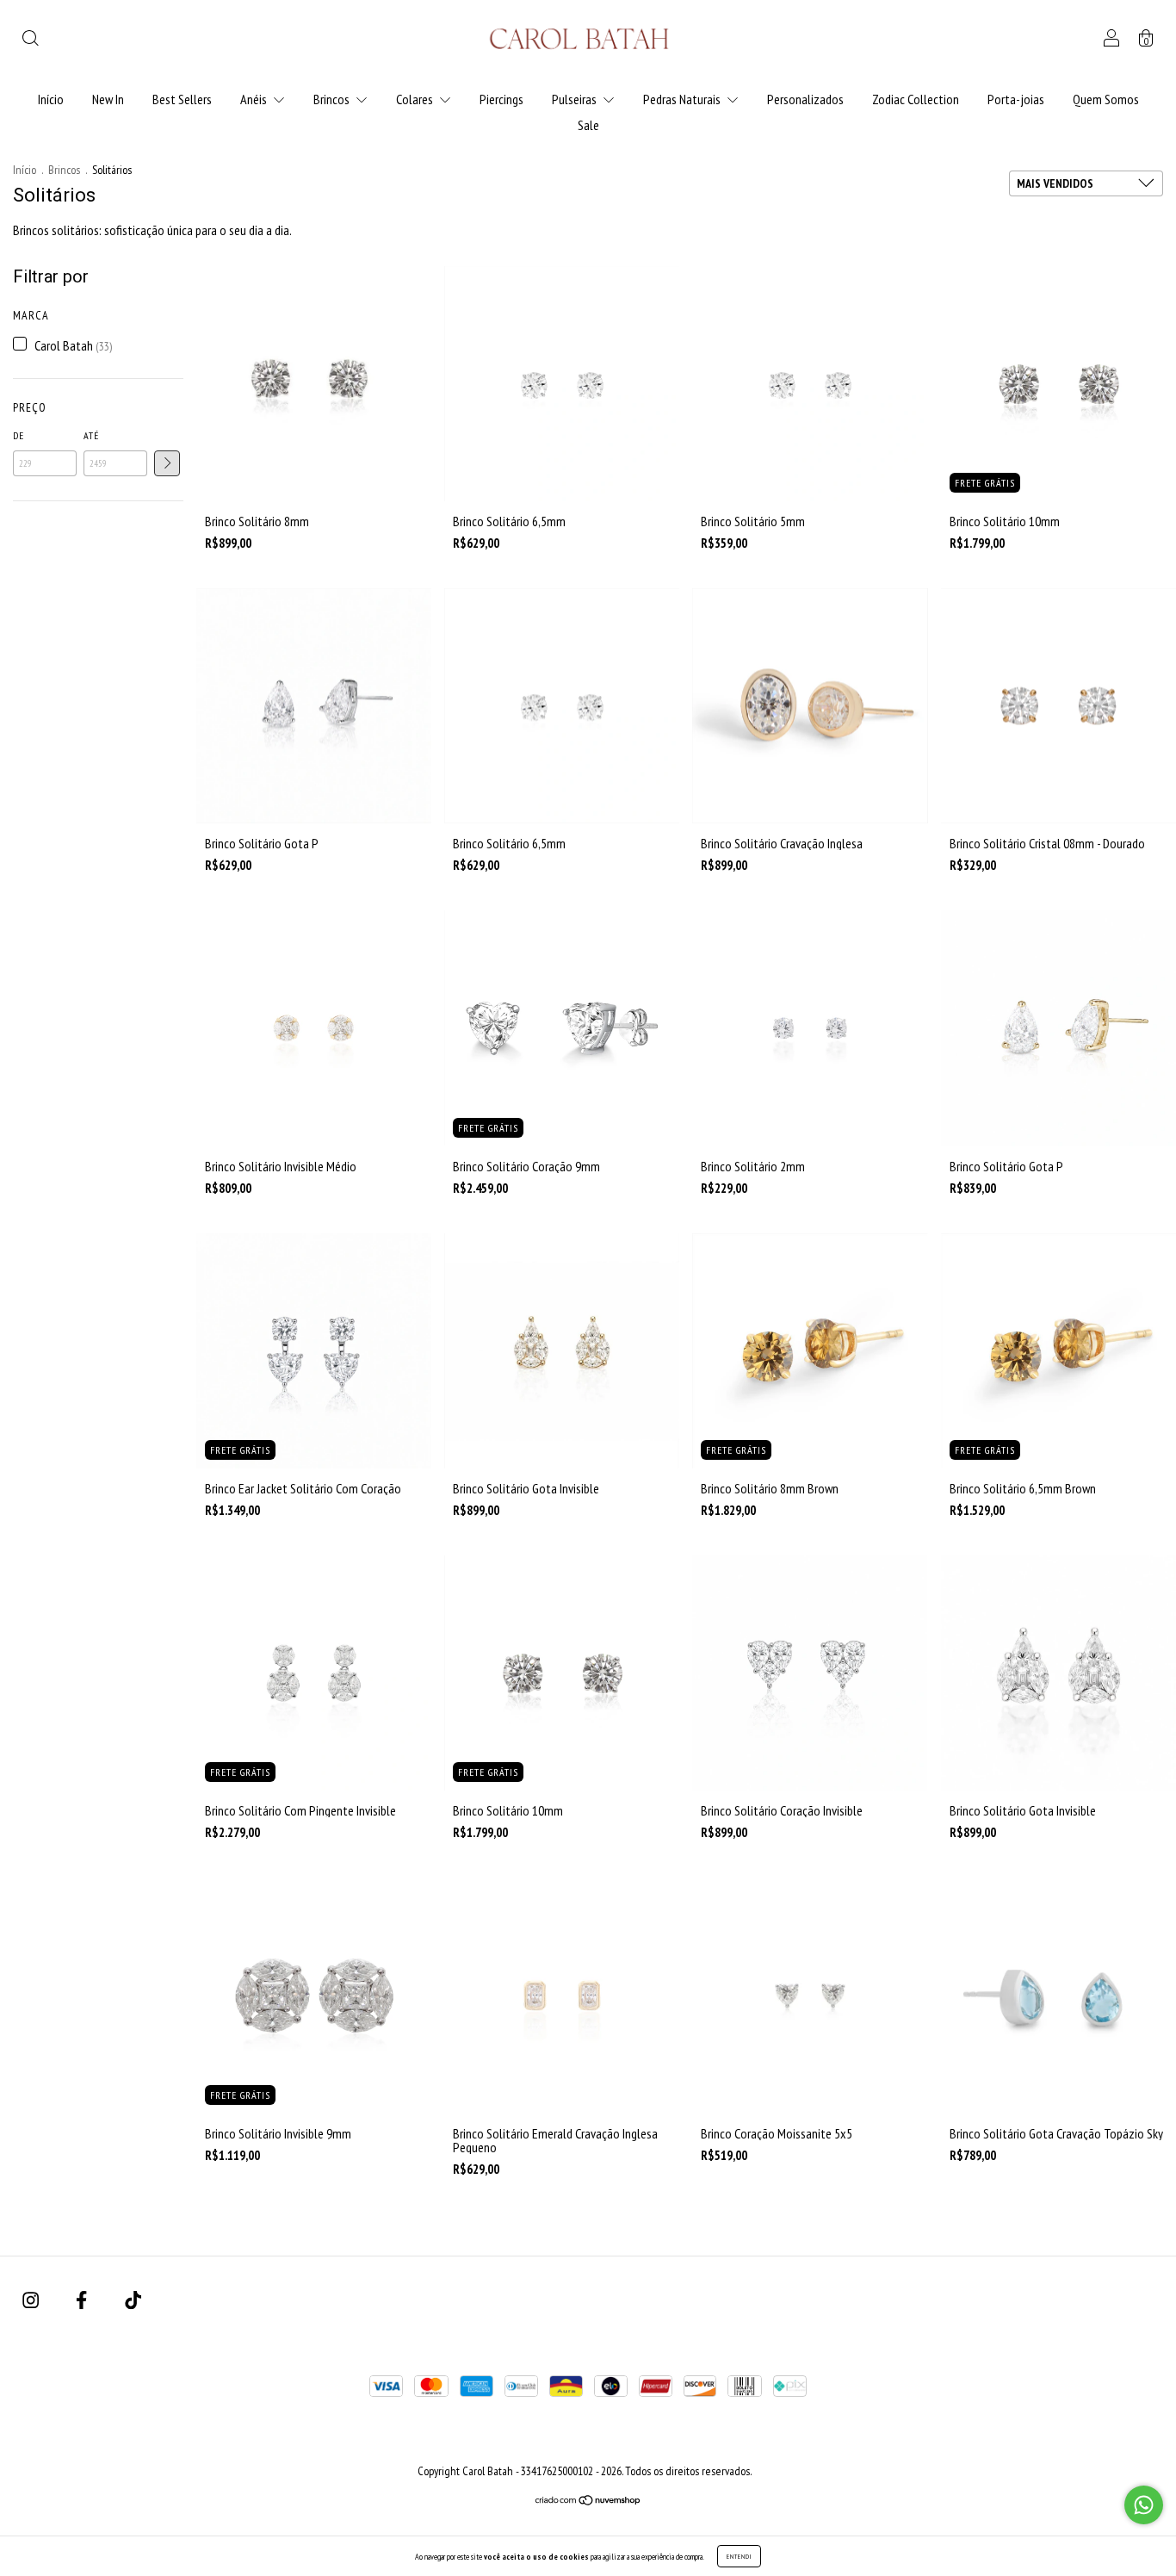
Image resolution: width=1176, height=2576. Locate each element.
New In (108, 99)
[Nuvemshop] (588, 2501)
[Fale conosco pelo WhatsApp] (1144, 2505)
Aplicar (167, 463)
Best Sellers (182, 99)
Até (91, 435)
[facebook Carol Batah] (83, 2300)
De (19, 435)
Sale (588, 125)
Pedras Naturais (683, 99)
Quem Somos (1106, 99)
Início (51, 99)
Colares (416, 99)
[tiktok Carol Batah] (133, 2300)
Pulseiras (576, 99)
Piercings (501, 99)
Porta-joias (1016, 99)
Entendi (739, 2556)
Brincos (333, 99)
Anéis (255, 99)
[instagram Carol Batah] (32, 2300)
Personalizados (805, 99)
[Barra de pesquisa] (30, 40)
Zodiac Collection (916, 99)
